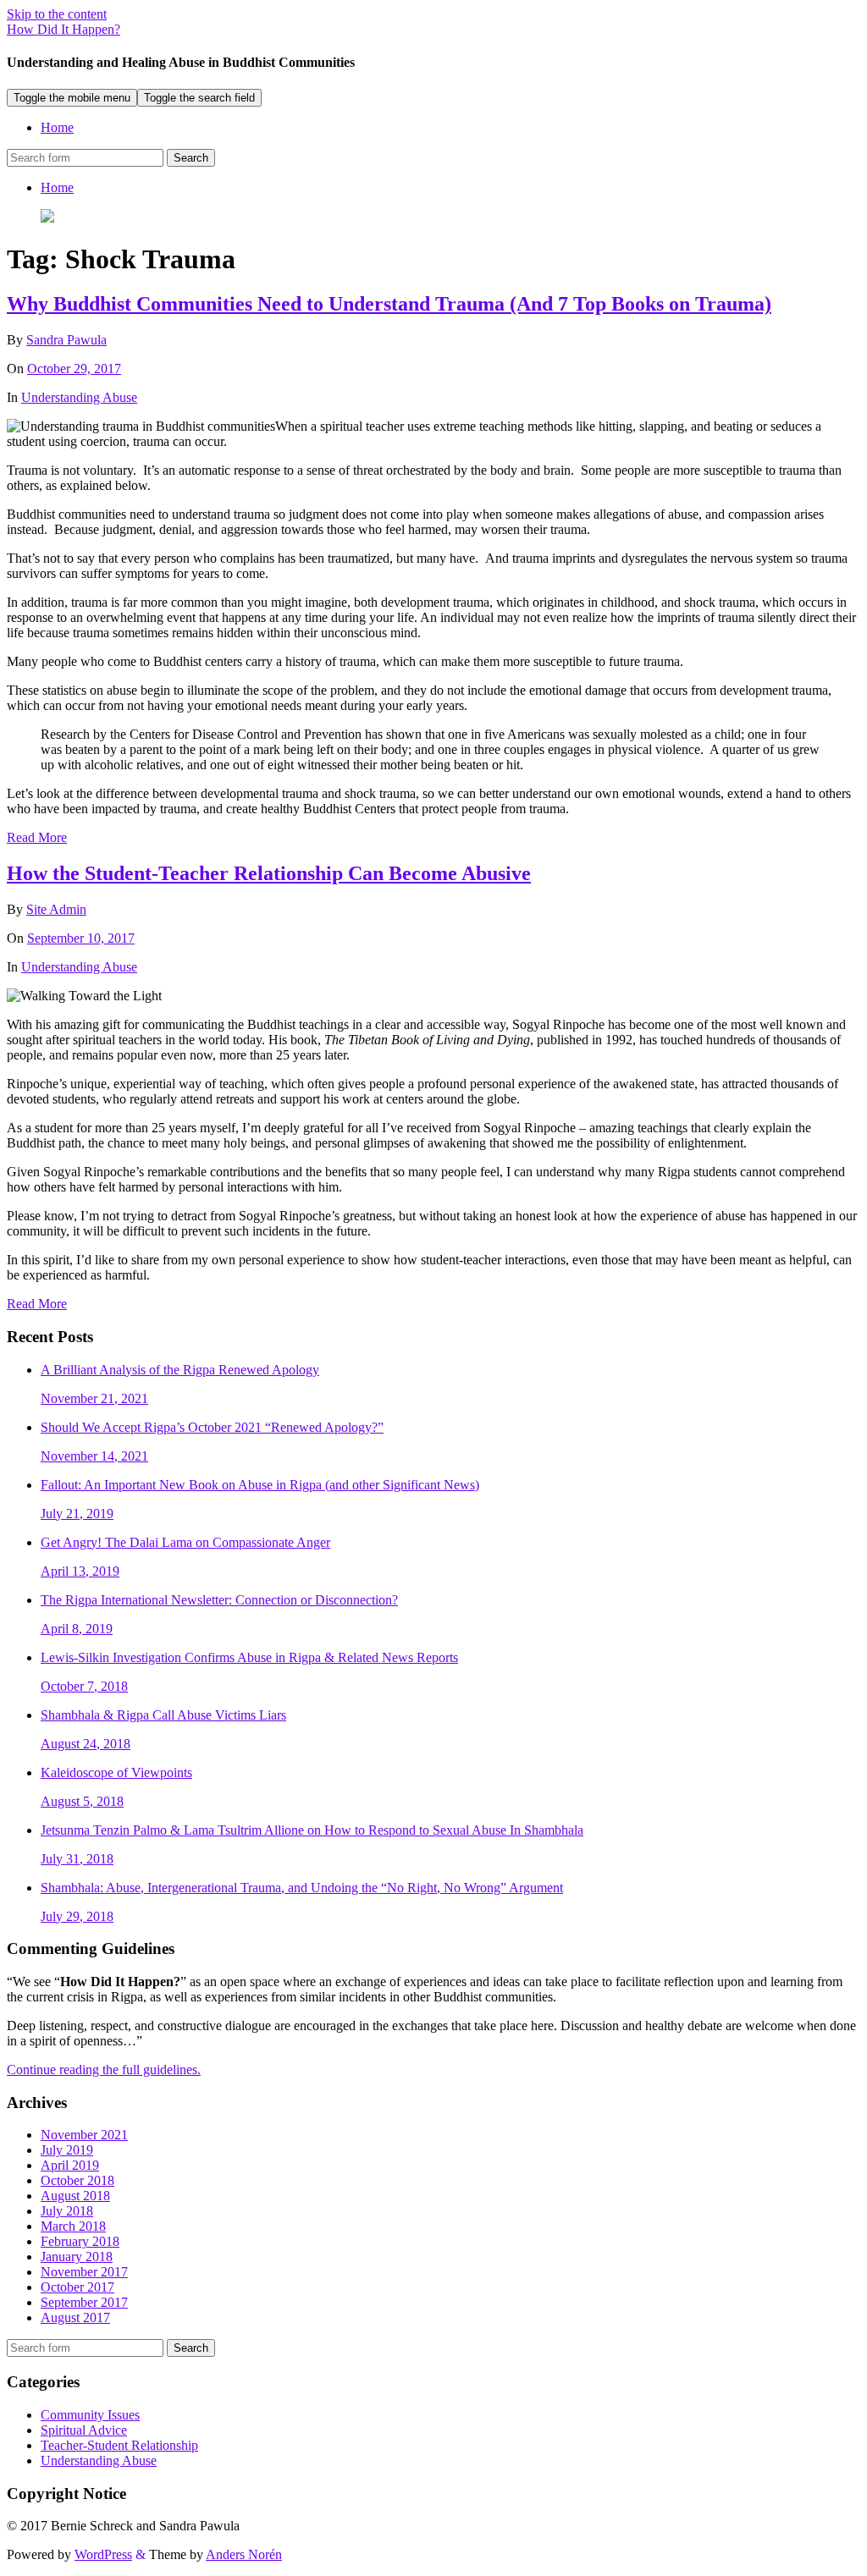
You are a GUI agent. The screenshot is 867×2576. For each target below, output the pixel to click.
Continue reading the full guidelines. (104, 2070)
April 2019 (70, 2165)
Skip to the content (57, 14)
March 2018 (73, 2226)
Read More (37, 837)
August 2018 (75, 2196)
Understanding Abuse (79, 397)
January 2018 (77, 2257)
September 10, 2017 (81, 938)
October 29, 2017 (74, 369)
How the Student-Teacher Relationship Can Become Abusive (269, 873)
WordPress (103, 2554)
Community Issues (90, 2415)
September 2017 (84, 2302)
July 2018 (67, 2211)
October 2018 (77, 2180)
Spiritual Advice (84, 2430)
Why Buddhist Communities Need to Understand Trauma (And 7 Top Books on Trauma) (389, 304)
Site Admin (56, 909)
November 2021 (84, 2135)
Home (57, 127)
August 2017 (75, 2317)
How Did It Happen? (64, 29)
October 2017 (77, 2287)
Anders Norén (244, 2554)
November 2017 (84, 2272)
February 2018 (80, 2241)
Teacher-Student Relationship (119, 2445)
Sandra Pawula (66, 340)
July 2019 (67, 2150)
